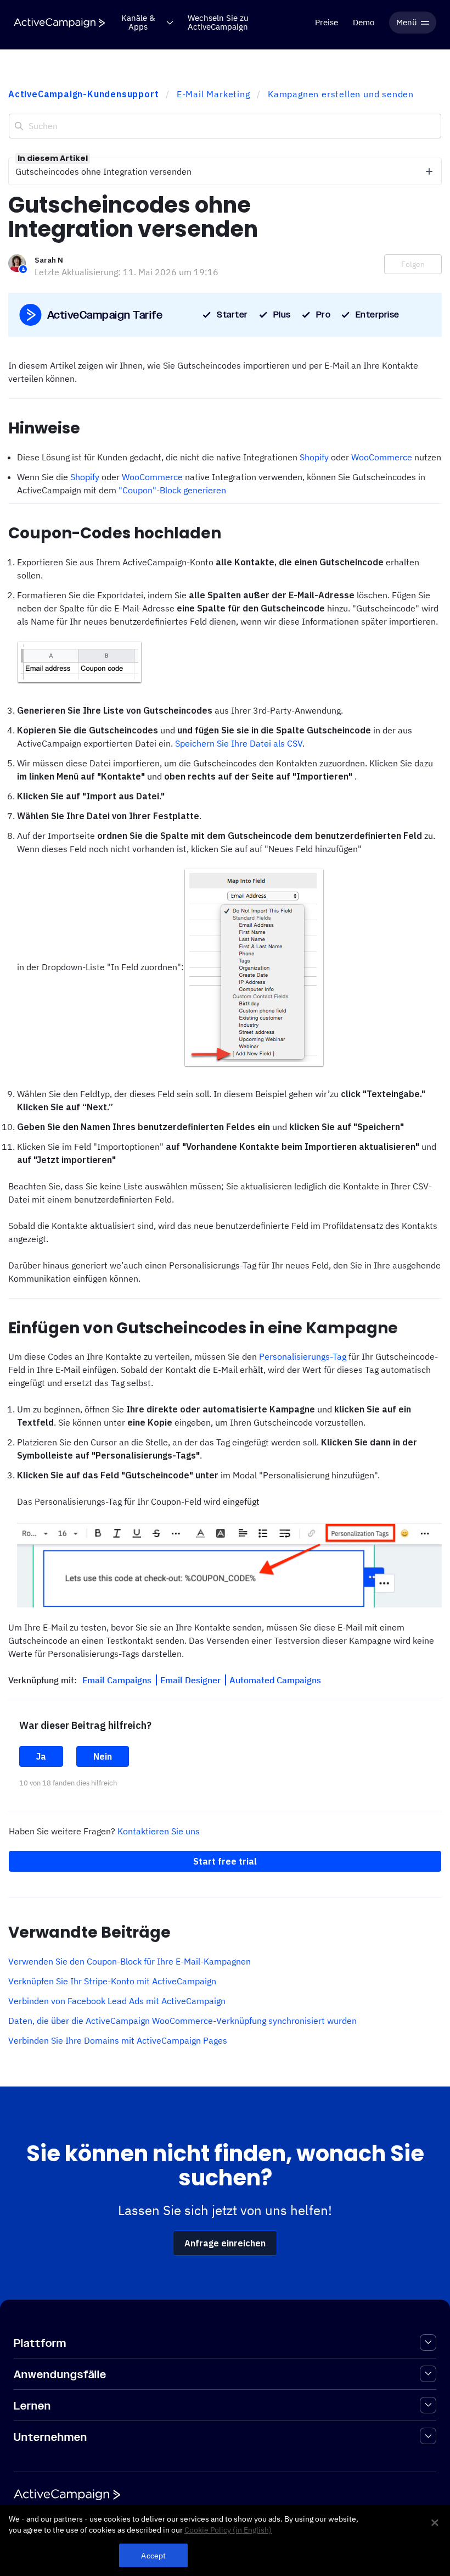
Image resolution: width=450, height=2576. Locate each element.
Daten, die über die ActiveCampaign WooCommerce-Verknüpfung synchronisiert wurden (182, 2021)
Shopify (314, 457)
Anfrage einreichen (225, 2243)
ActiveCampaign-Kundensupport (83, 94)
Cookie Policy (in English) (228, 2530)
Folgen (413, 264)
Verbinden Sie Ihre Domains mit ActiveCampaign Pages (118, 2040)
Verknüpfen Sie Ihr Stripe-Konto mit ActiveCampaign (112, 1981)
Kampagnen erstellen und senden (341, 94)
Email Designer (192, 1680)
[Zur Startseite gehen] (59, 23)
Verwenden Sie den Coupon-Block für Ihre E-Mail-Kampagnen (130, 1961)
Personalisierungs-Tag (303, 1356)
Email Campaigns (118, 1680)
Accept (153, 2555)
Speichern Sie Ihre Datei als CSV (239, 743)
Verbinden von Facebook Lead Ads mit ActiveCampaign (117, 2001)
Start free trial (225, 1861)
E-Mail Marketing (213, 94)
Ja (41, 1756)
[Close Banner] (435, 2523)
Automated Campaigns (275, 1680)
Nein (103, 1756)
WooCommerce (382, 457)
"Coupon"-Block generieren (172, 490)
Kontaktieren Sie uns (159, 1831)
